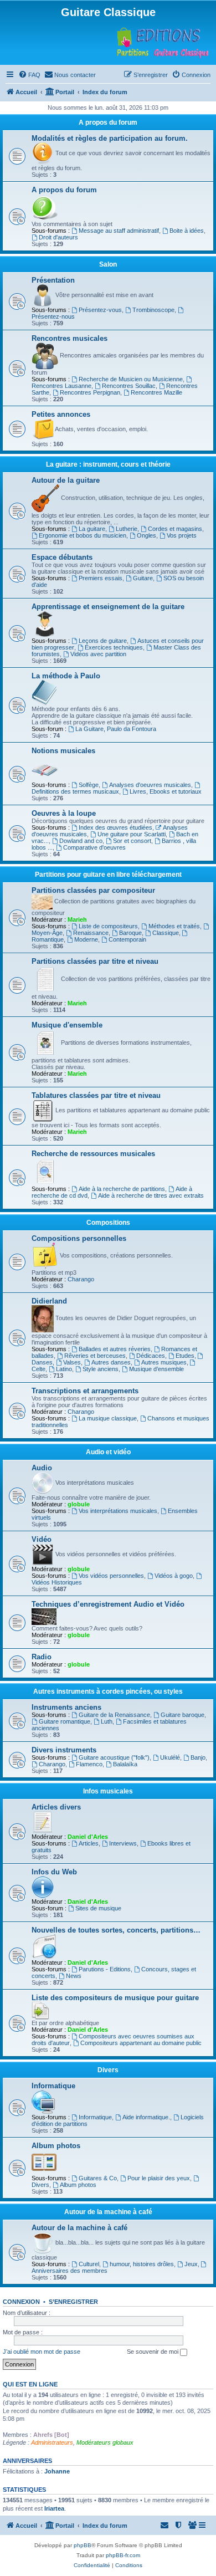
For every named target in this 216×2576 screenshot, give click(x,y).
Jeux (191, 2264)
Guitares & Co (98, 2178)
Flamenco (89, 1764)
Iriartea (54, 2508)
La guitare (92, 529)
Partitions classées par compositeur (93, 890)
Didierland (49, 1301)
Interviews (123, 1843)
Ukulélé (170, 1757)
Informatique (53, 2086)
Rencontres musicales (70, 338)
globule (79, 1504)
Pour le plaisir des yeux (159, 2178)
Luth (107, 1721)
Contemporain (127, 939)
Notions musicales (63, 751)
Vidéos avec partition (98, 654)
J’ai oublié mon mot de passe (42, 2352)
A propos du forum (108, 122)
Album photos (56, 2146)
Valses (72, 1362)
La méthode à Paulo (66, 676)
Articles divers (56, 1807)
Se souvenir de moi (153, 2352)
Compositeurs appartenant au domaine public (141, 2043)
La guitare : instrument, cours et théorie (108, 464)
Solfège (89, 785)
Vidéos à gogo (174, 1576)
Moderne (86, 939)
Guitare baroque (182, 1715)
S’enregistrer (73, 2302)
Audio (42, 1468)
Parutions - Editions (105, 1969)
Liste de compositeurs (108, 926)
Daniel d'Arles (88, 1837)
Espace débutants (62, 557)
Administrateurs (52, 2442)
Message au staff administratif (119, 231)
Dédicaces (151, 1356)
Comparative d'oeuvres (94, 847)
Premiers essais (101, 578)
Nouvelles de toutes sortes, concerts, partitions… (116, 1930)
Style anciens (101, 1369)
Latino (64, 1369)
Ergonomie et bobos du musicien (83, 535)
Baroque (130, 933)
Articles (89, 1843)
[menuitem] (29, 75)
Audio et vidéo (108, 1452)
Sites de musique (98, 1908)
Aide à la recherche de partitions (122, 1189)
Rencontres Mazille (156, 392)
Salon (108, 264)
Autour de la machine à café (108, 2212)
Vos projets (182, 535)
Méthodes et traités (174, 926)
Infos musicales (108, 1791)
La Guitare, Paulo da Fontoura (116, 729)
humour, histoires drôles (142, 2264)
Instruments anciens (66, 1707)
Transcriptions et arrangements (85, 1391)
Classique (166, 933)
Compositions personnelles (79, 1238)
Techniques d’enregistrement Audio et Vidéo (108, 1604)
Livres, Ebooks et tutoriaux (166, 791)
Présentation (53, 280)
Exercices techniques (114, 647)
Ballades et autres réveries (115, 1349)
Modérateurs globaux (105, 2442)
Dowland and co (81, 841)
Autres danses (111, 1362)
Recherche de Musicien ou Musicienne (131, 379)
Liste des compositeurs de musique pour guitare (115, 1998)
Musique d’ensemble (156, 1369)
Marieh (77, 919)
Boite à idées (187, 231)
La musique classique (108, 1418)
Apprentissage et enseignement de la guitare (108, 607)
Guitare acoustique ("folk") (114, 1757)
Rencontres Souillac (129, 386)
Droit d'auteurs (58, 237)
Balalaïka (125, 1764)
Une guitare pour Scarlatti (132, 834)
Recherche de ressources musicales (93, 1154)
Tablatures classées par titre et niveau (96, 1095)
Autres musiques (164, 1362)
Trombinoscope (153, 310)
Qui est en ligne (30, 2384)
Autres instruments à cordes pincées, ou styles (108, 1691)
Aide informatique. (146, 2117)
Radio (42, 1657)
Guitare (143, 578)
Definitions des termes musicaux (75, 791)
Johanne (57, 2471)
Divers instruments (64, 1750)
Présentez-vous (100, 310)
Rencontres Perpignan (90, 392)
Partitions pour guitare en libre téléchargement (108, 875)
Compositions (108, 1223)
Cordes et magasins (175, 529)
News (74, 1976)
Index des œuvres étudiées (115, 827)
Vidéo (42, 1539)
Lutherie (127, 529)
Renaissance (91, 933)
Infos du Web (54, 1872)
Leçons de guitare (103, 641)
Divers (108, 2070)
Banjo (198, 1757)
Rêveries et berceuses (95, 1356)
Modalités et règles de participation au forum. (110, 138)
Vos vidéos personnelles (111, 1576)
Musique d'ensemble (67, 1025)
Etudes (185, 1356)
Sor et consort (132, 841)
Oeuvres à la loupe (64, 813)
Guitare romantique (65, 1721)
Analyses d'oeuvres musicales (150, 785)
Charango (81, 1279)
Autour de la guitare (66, 480)
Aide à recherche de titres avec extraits (151, 1195)
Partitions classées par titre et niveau (95, 961)
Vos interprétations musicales (118, 1511)
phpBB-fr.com (123, 2555)
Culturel (89, 2264)
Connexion (21, 2302)
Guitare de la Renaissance (114, 1715)
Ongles (146, 535)
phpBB (83, 2545)
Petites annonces (61, 414)
